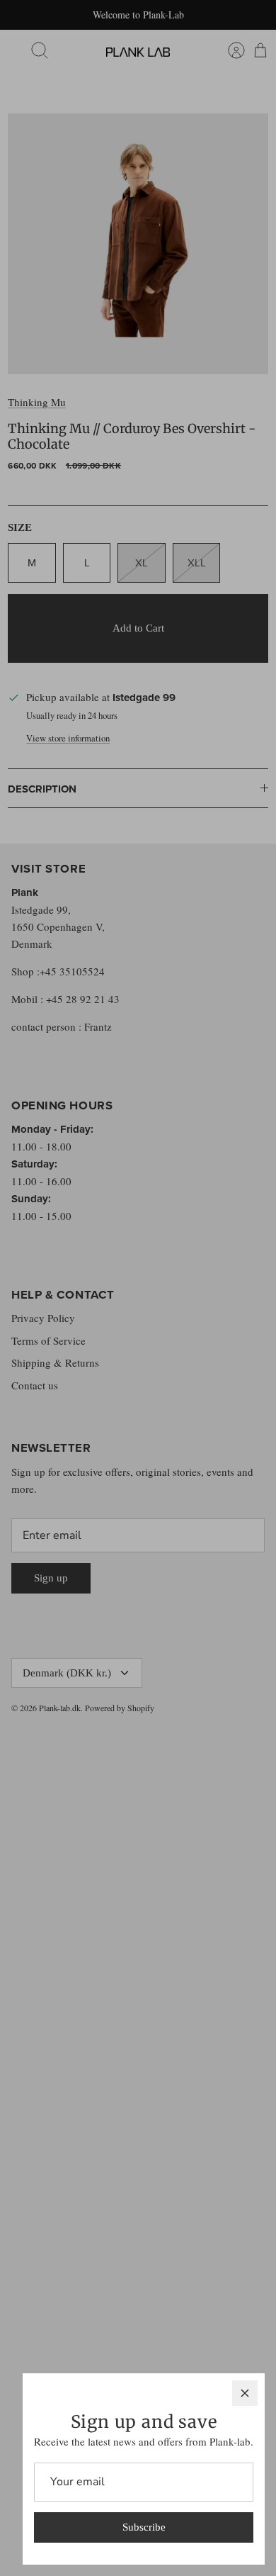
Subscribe (144, 2527)
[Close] (245, 2393)
